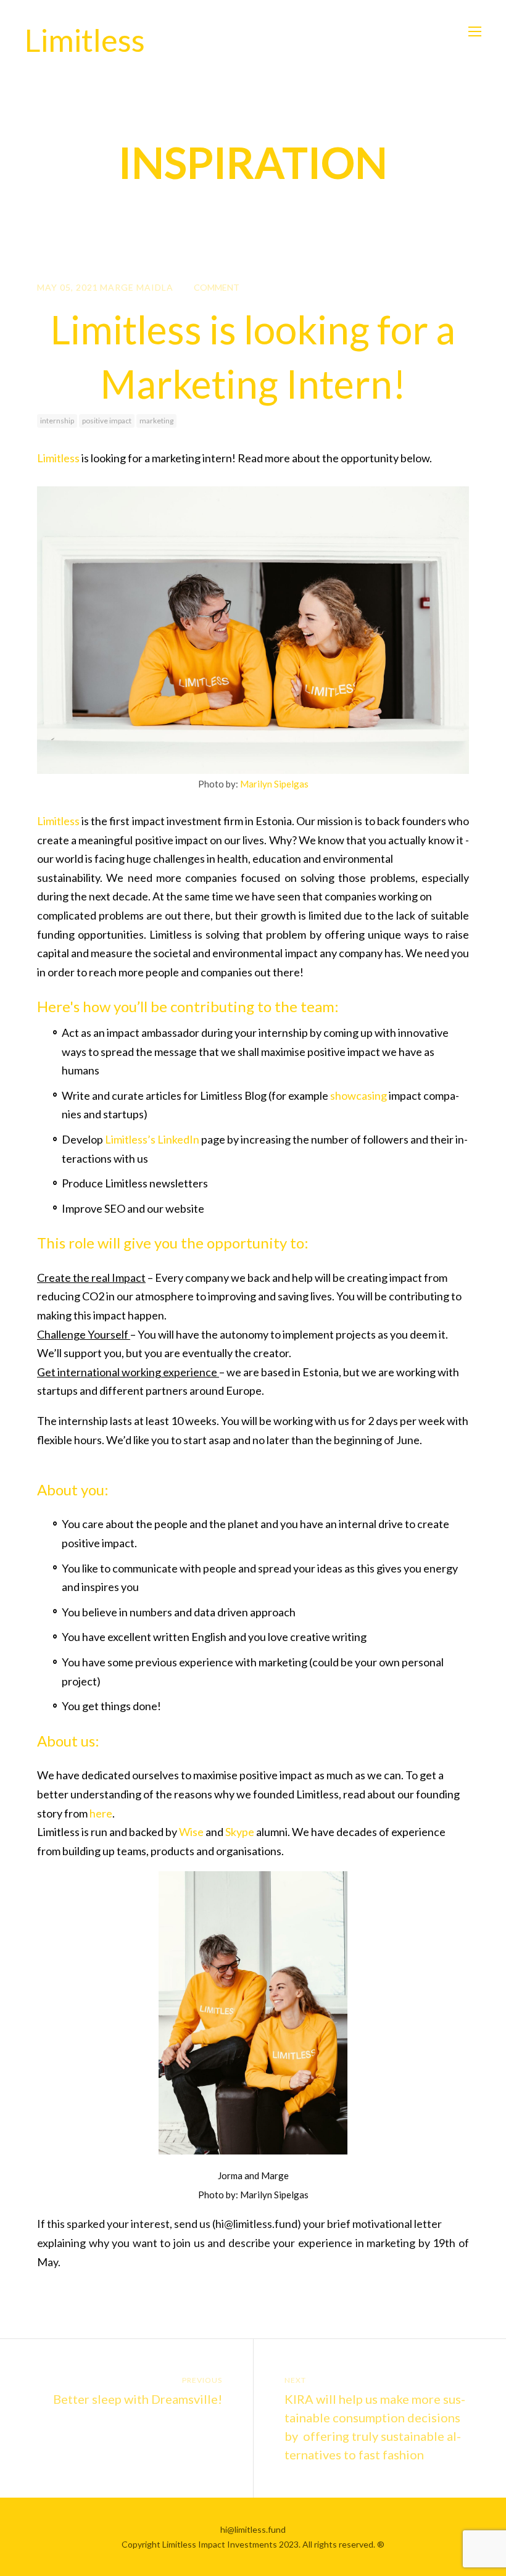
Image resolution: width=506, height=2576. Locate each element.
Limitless (58, 458)
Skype (240, 1832)
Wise (191, 1832)
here (101, 1813)
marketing (156, 421)
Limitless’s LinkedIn (152, 1139)
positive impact (107, 421)
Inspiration (253, 162)
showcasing (359, 1095)
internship (57, 421)
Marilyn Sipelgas (274, 784)
